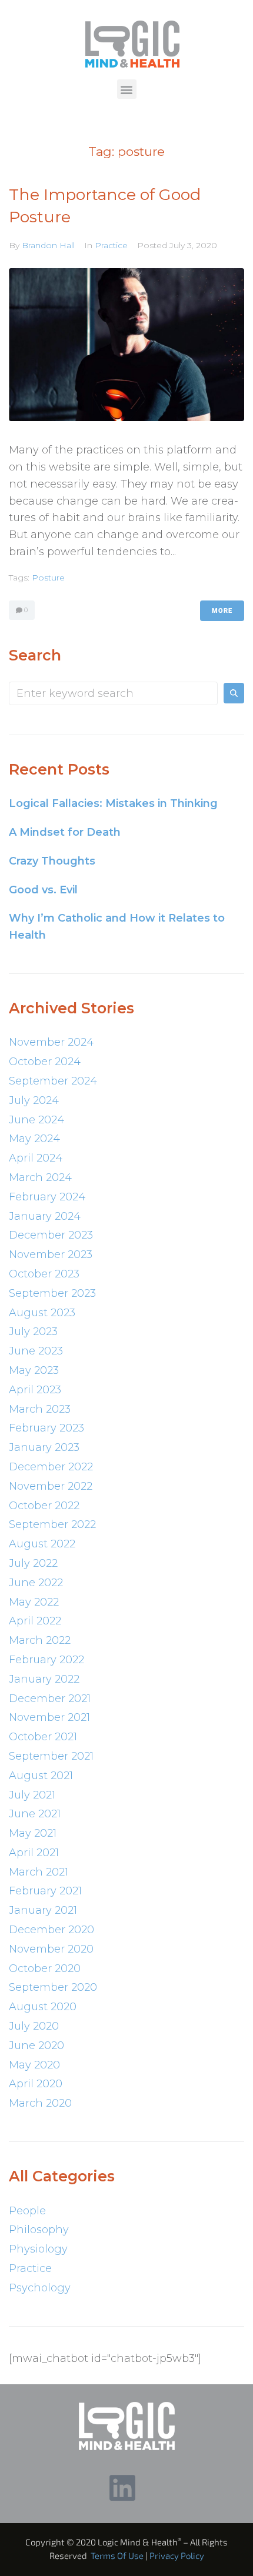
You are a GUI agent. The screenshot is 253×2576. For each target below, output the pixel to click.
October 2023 (44, 1274)
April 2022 (35, 1621)
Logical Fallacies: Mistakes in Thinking (113, 803)
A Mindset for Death (65, 832)
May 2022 (34, 1602)
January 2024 (45, 1216)
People (27, 2211)
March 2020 (40, 2103)
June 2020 (36, 2046)
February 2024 (47, 1197)
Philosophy (39, 2230)
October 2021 (43, 1737)
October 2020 (45, 1968)
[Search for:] (113, 693)
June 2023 (36, 1351)
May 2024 (34, 1139)
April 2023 (35, 1390)
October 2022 (44, 1506)
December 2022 (51, 1467)
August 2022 (42, 1544)
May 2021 (33, 1833)
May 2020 (34, 2065)
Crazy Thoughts (52, 861)
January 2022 (44, 1679)
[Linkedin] (122, 2488)
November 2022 (51, 1486)
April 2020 (36, 2084)
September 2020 (53, 1987)
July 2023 (33, 1332)
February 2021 (45, 1891)
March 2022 (40, 1640)
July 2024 (34, 1100)
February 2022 (46, 1660)
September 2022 (52, 1524)
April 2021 (34, 1853)
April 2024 (36, 1158)
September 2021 (51, 1756)
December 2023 (51, 1235)
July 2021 (32, 1795)
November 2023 (51, 1254)
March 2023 (40, 1409)
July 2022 (33, 1563)
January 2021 (43, 1910)
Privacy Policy (177, 2555)
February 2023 (46, 1428)
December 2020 (51, 1930)
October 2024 (45, 1062)
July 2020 (34, 2026)
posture (48, 578)
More (222, 611)
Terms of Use (117, 2555)
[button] (127, 89)
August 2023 (42, 1313)
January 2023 (44, 1447)
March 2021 (39, 1872)
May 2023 (34, 1370)
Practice (111, 245)
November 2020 (51, 1949)
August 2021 (41, 1776)
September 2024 (53, 1081)
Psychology (40, 2288)
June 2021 (35, 1814)
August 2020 (43, 2007)
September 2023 (52, 1293)
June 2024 (36, 1120)
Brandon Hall (48, 245)
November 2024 (51, 1042)
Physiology (38, 2249)
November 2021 (49, 1717)
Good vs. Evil (43, 890)
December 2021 (50, 1699)
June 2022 (36, 1583)
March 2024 (40, 1177)
